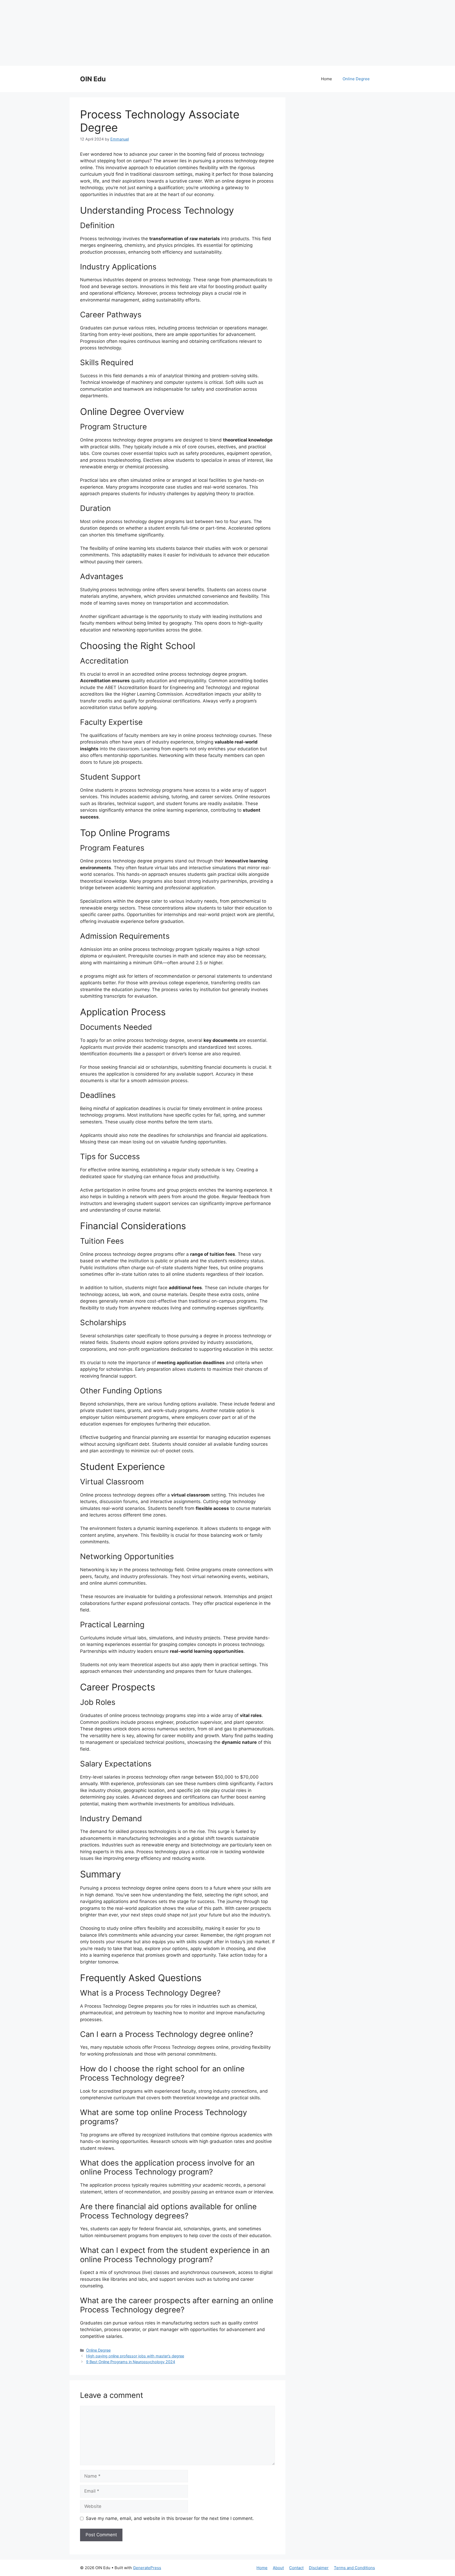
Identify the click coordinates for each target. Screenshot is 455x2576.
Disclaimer (319, 2568)
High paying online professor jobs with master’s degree (135, 2356)
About (278, 2568)
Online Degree (356, 79)
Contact (296, 2568)
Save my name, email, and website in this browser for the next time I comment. (170, 2518)
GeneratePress (147, 2568)
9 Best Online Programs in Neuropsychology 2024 (131, 2362)
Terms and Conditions (354, 2568)
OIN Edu (93, 79)
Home (327, 79)
